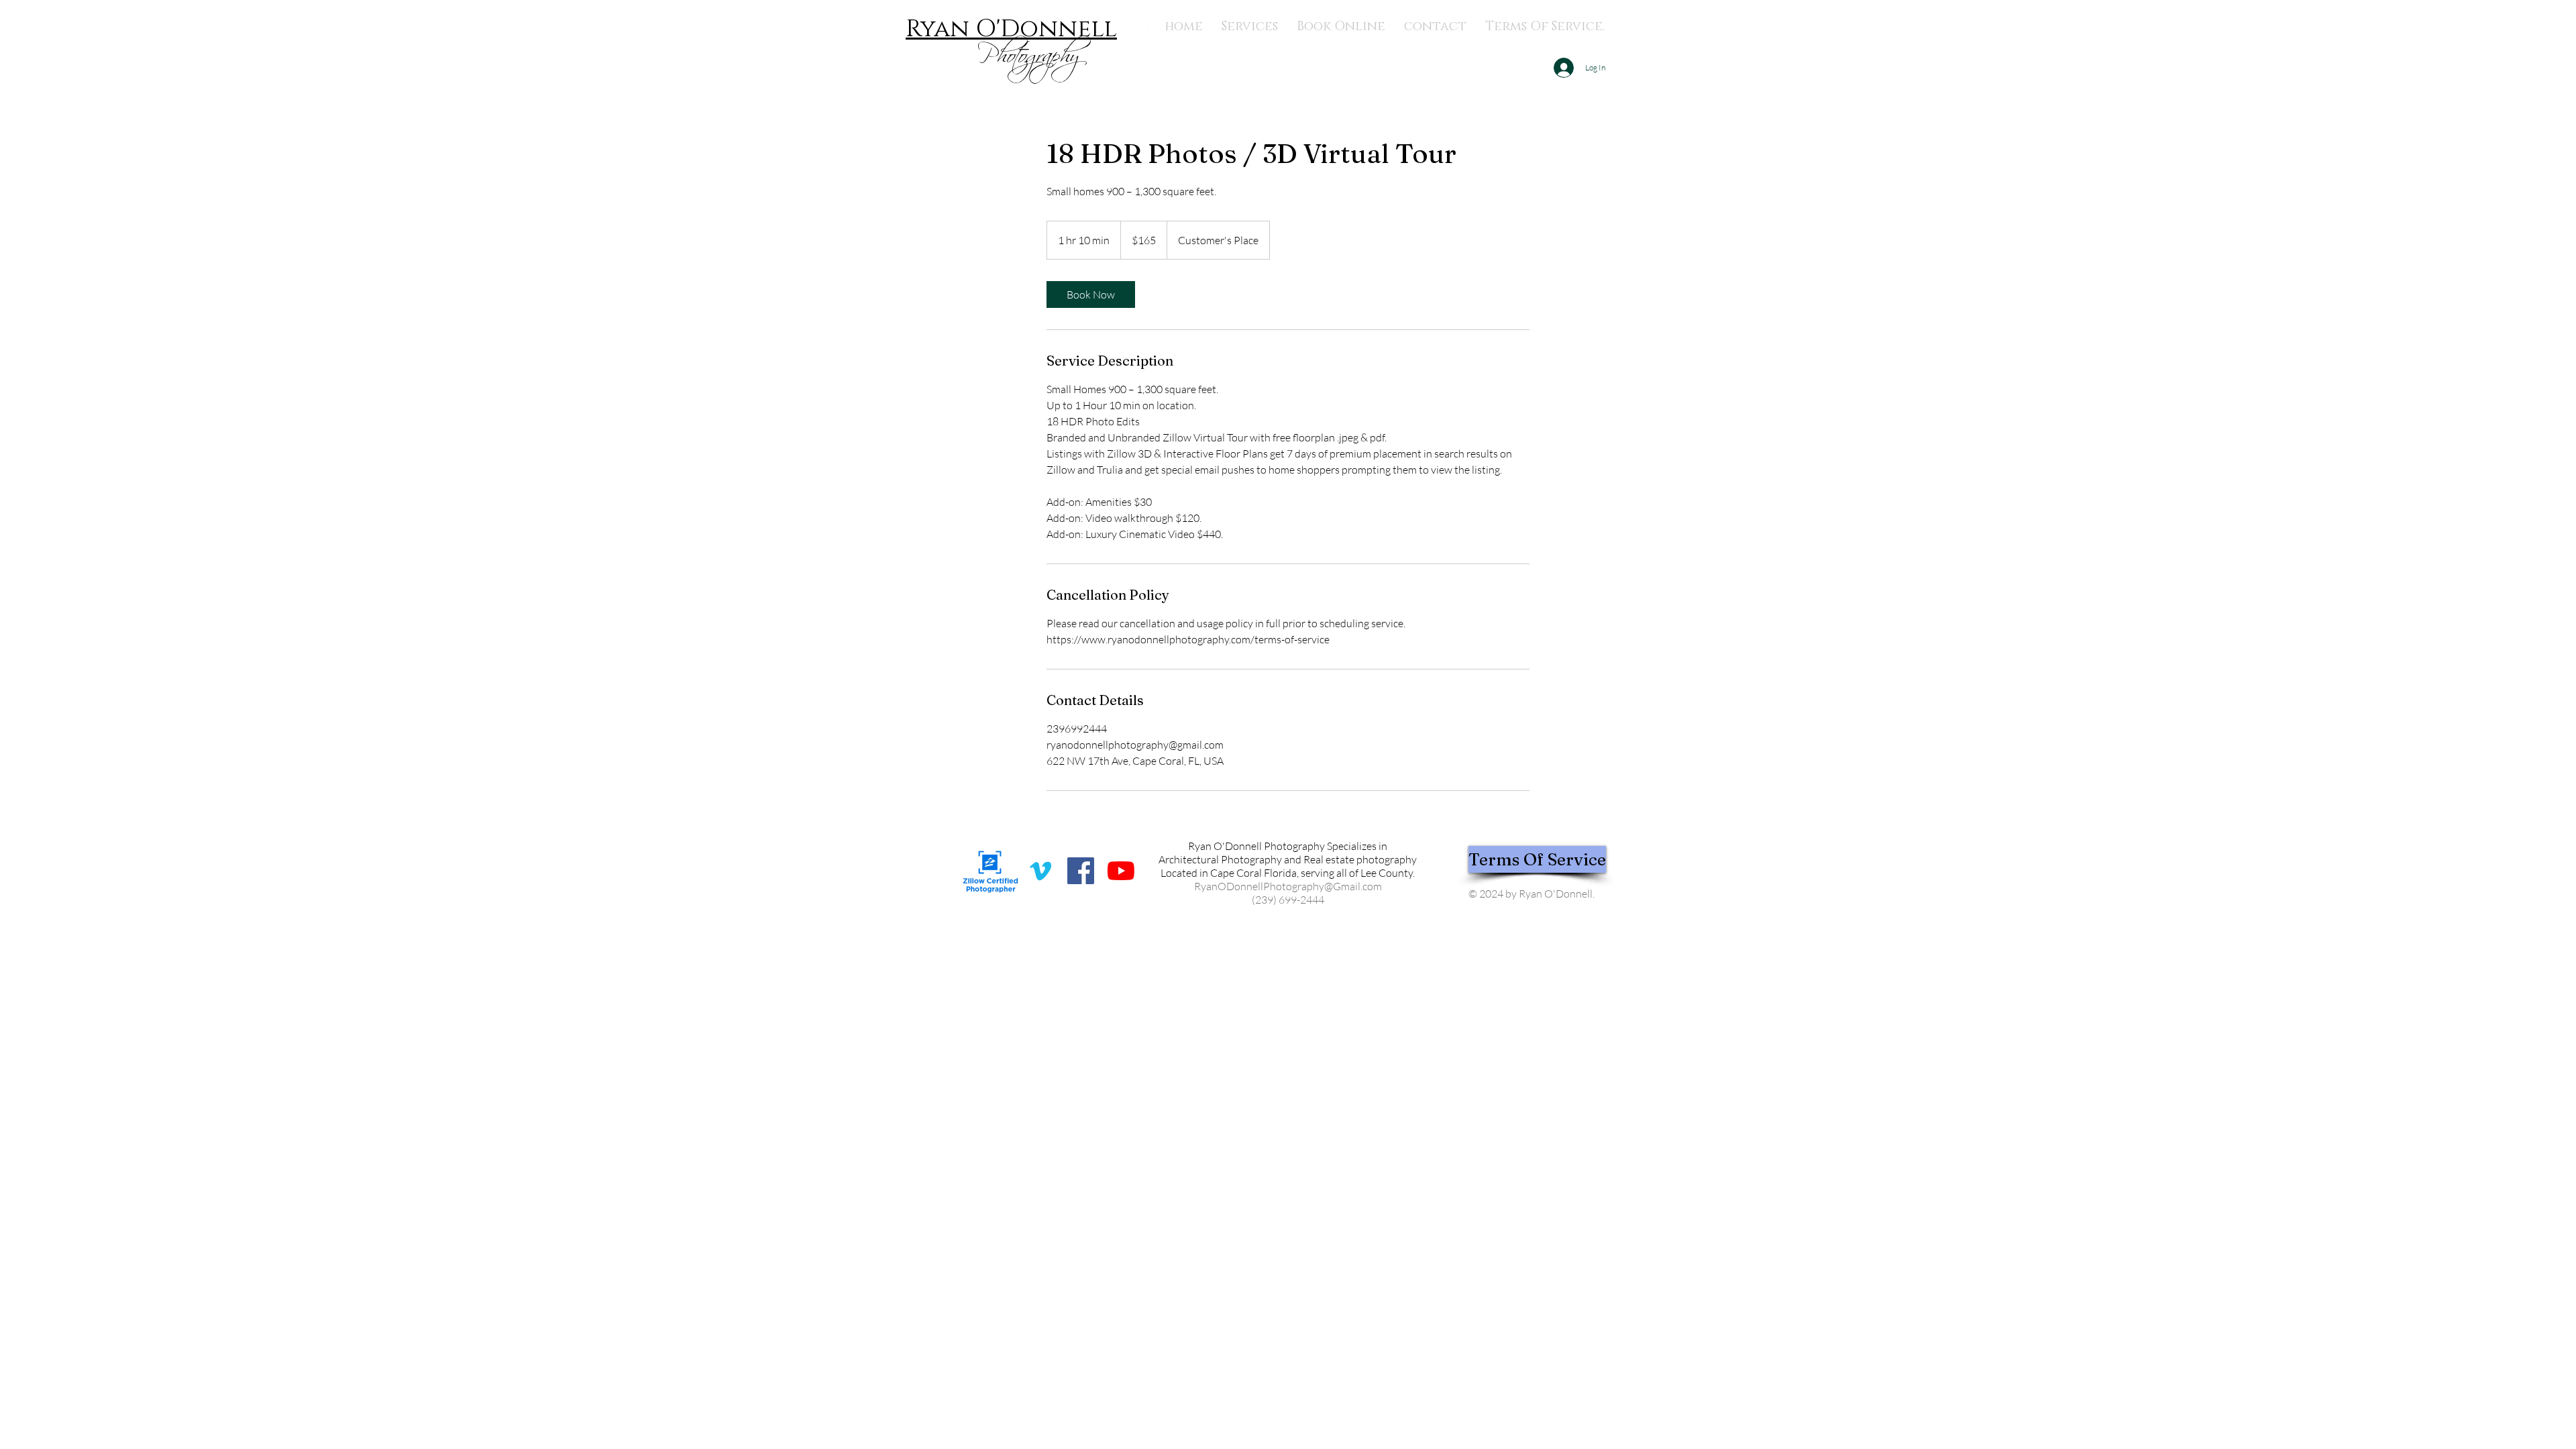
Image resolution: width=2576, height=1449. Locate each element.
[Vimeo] (1040, 871)
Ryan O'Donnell (1011, 29)
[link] (1091, 294)
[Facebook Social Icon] (1081, 871)
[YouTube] (1121, 871)
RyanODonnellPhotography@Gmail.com (1288, 886)
